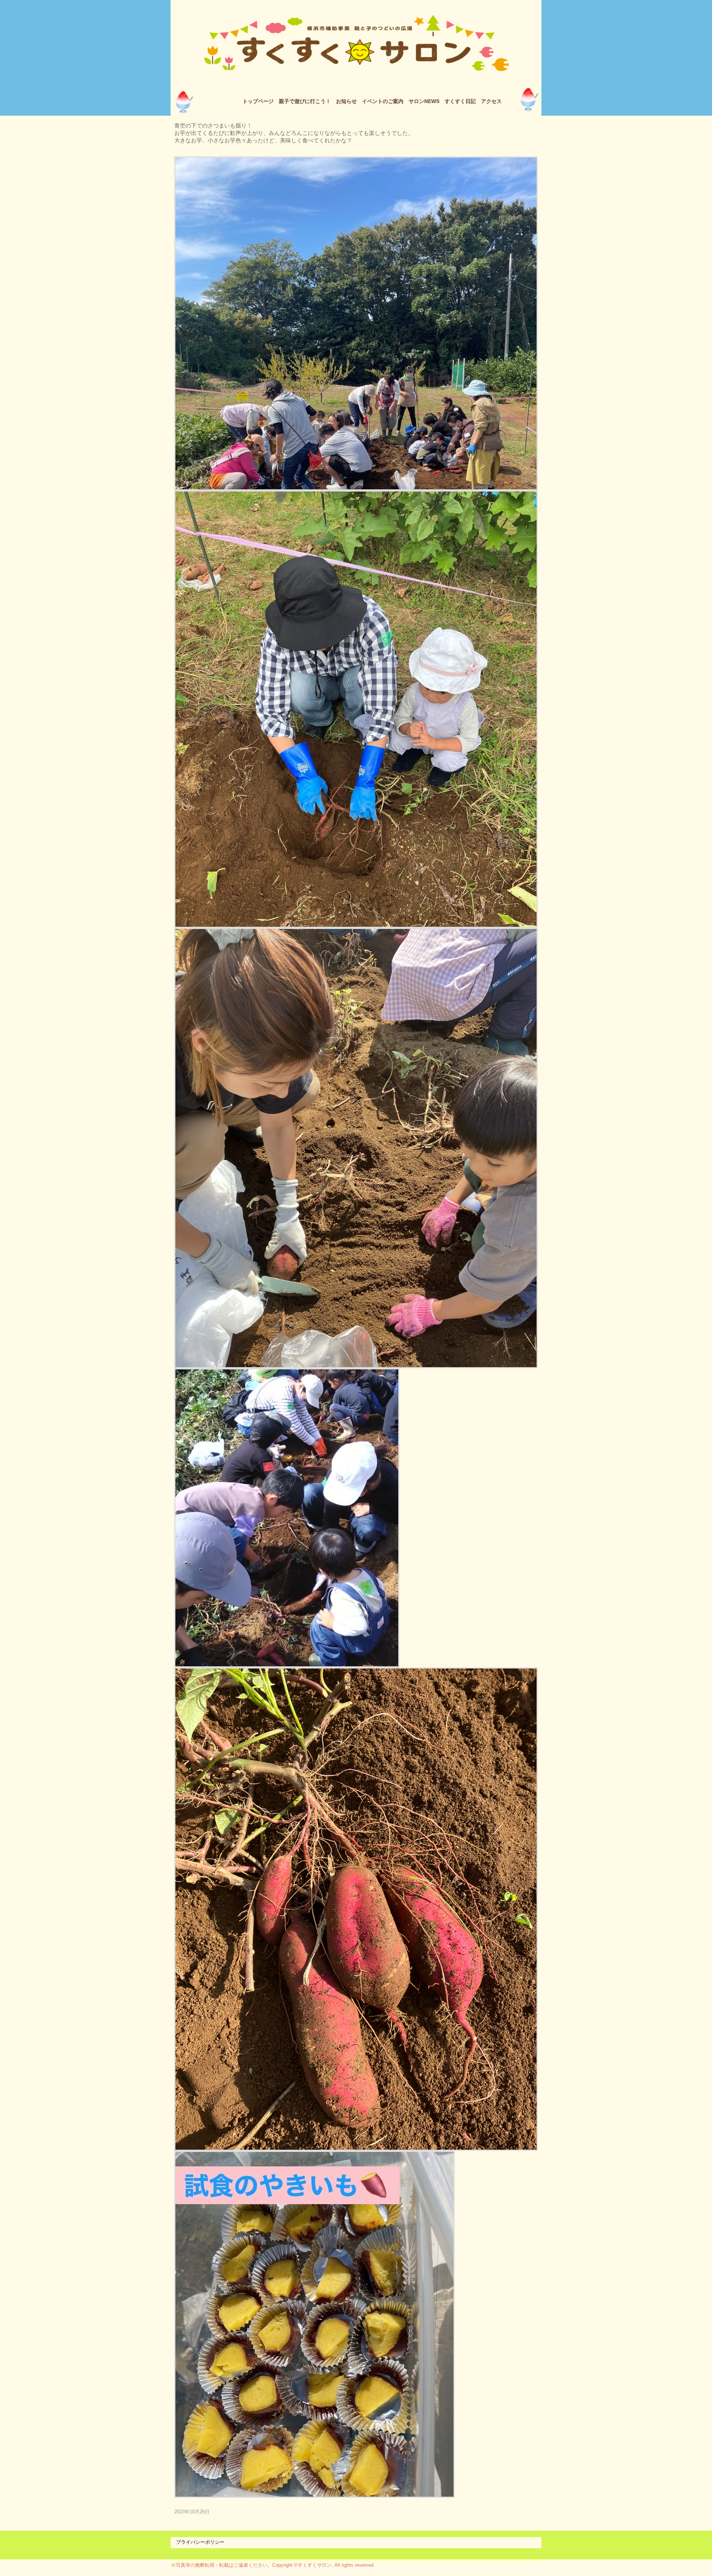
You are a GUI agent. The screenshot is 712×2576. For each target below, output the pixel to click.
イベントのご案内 (383, 101)
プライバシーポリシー (200, 2542)
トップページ (258, 101)
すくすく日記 (460, 101)
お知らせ (346, 101)
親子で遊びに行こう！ (305, 101)
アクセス (491, 101)
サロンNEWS (424, 101)
